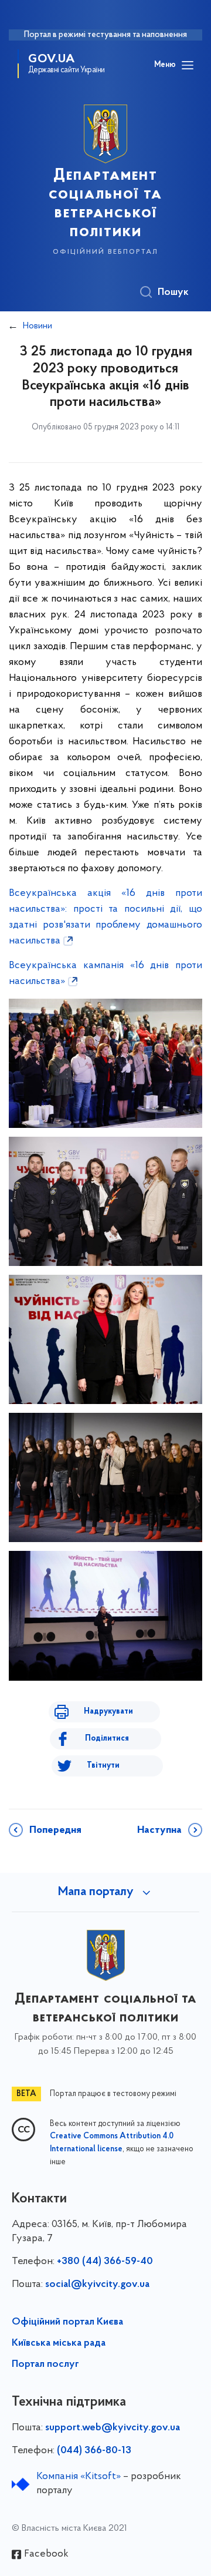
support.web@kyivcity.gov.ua (113, 2428)
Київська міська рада (59, 2343)
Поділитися (107, 1739)
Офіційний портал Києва (67, 2322)
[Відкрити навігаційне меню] (188, 65)
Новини (38, 326)
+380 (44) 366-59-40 (105, 2262)
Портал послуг (45, 2365)
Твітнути (103, 1766)
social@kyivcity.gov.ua (97, 2285)
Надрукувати (108, 1712)
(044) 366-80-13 (94, 2451)
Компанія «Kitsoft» (79, 2477)
